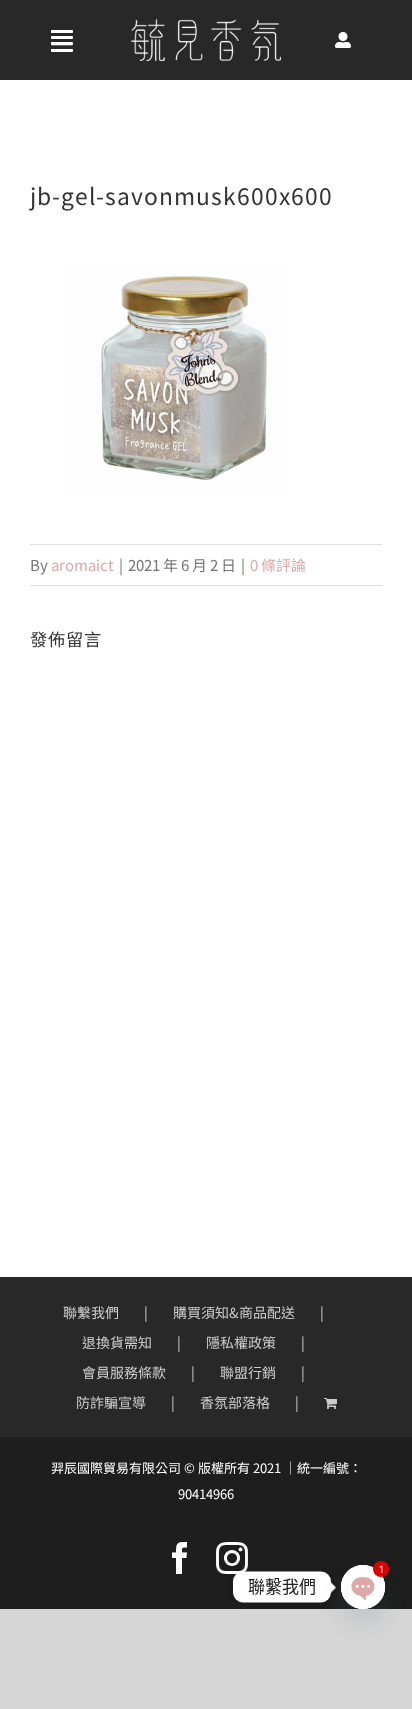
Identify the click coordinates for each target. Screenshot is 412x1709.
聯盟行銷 (248, 1372)
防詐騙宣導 (111, 1402)
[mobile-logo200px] (206, 26)
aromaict (82, 564)
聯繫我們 (91, 1312)
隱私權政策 (241, 1342)
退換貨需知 (117, 1342)
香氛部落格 (235, 1402)
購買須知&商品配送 (234, 1312)
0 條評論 (278, 564)
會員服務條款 (124, 1372)
